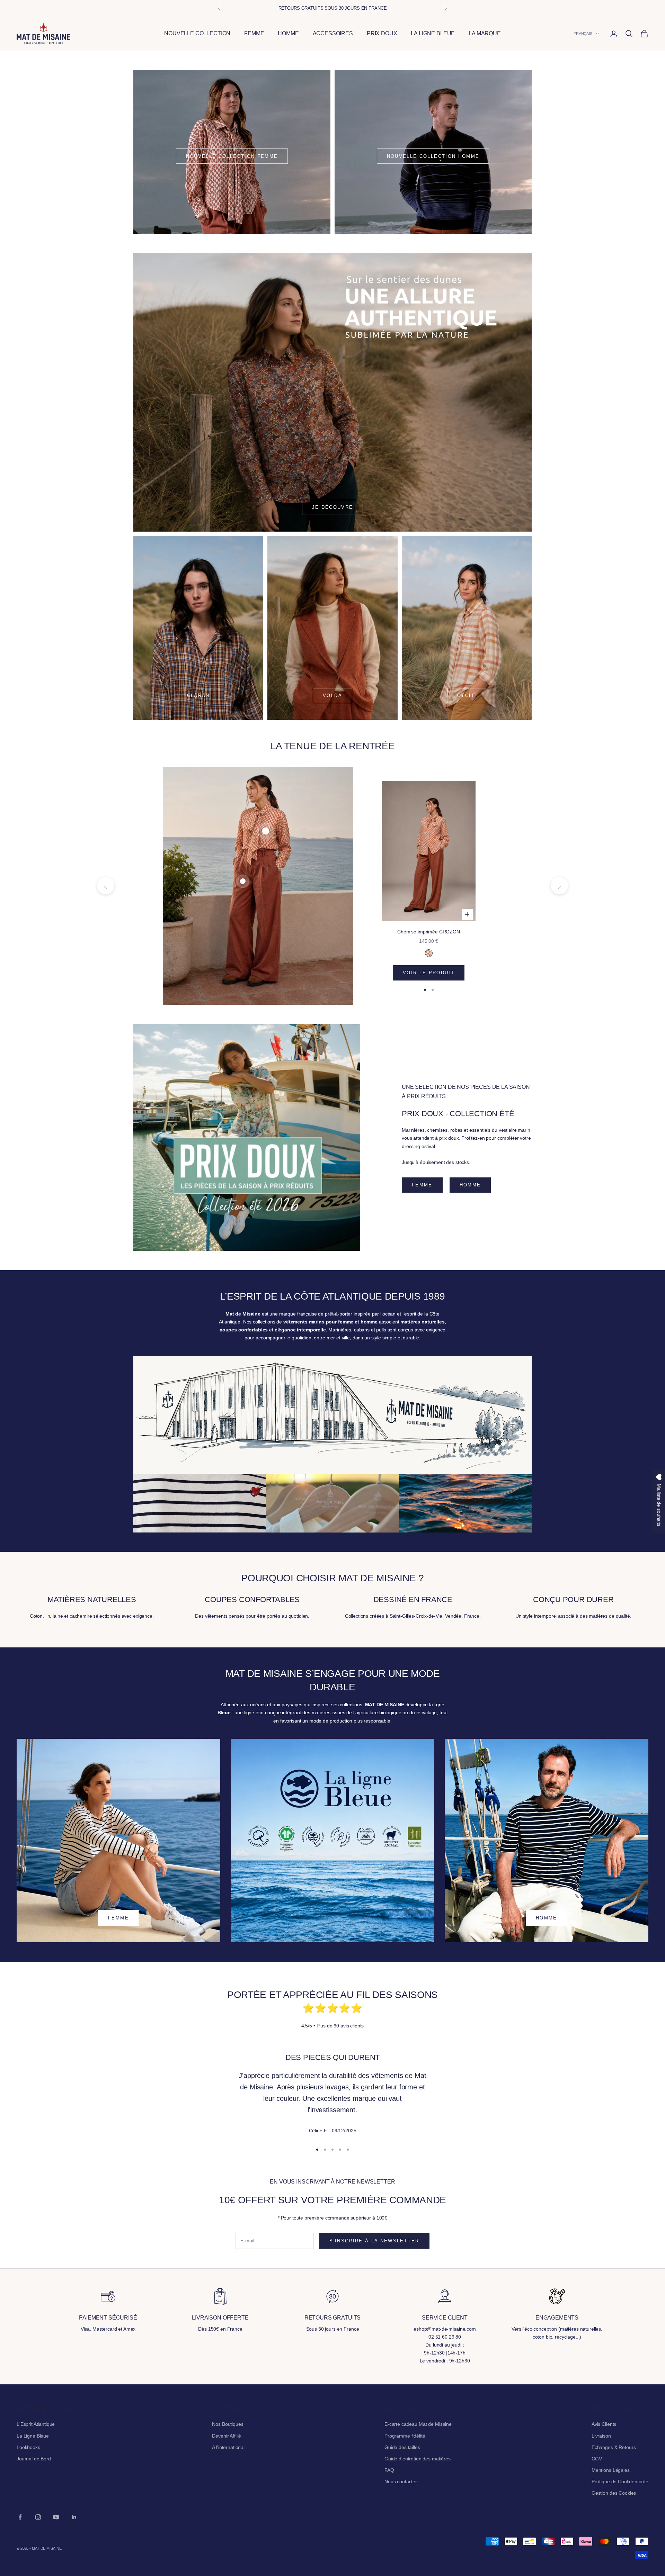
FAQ (389, 2470)
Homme (547, 1918)
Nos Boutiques (228, 2424)
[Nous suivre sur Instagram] (38, 2517)
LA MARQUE (485, 33)
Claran (198, 695)
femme (422, 1185)
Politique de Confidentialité (620, 2482)
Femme (118, 1918)
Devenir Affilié (227, 2436)
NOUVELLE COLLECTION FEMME (232, 156)
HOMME (288, 33)
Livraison (601, 2436)
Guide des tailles (402, 2447)
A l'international (228, 2447)
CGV (597, 2459)
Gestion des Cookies (614, 2493)
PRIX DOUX (382, 33)
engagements (557, 2318)
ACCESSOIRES (333, 33)
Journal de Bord (34, 2459)
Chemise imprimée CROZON (429, 932)
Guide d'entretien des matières (418, 2459)
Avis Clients (604, 2424)
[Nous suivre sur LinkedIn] (74, 2517)
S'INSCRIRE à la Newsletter (374, 2241)
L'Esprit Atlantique (36, 2424)
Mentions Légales (611, 2470)
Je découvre (333, 507)
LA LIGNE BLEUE (433, 33)
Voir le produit (429, 973)
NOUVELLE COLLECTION (197, 33)
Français (583, 34)
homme (470, 1185)
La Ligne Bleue (33, 2436)
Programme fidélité (405, 2436)
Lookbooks (28, 2447)
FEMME (254, 33)
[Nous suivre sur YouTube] (56, 2517)
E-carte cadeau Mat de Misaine (418, 2424)
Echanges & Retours (614, 2447)
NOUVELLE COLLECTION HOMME (433, 156)
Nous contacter (401, 2482)
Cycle (467, 695)
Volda (332, 695)
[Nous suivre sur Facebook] (20, 2517)
